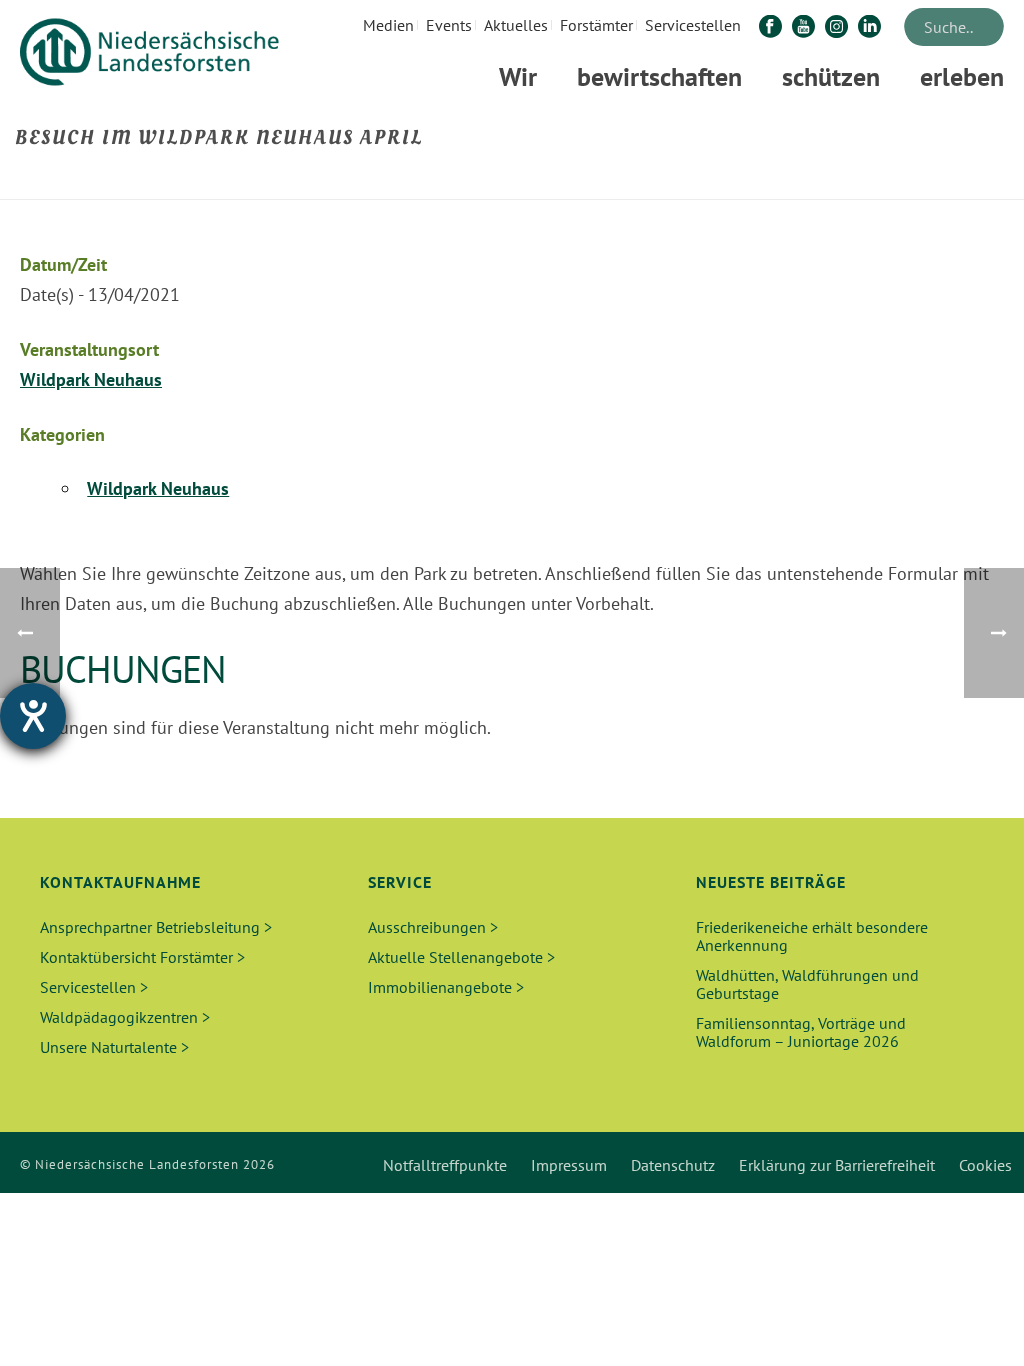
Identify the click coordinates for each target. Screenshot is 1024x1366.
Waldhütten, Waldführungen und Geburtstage (807, 984)
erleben (962, 76)
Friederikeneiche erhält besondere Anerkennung (812, 936)
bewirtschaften (659, 76)
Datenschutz (673, 1165)
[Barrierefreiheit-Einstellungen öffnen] (33, 716)
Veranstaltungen (723, 180)
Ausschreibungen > (433, 927)
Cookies (985, 1165)
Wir (518, 76)
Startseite (627, 180)
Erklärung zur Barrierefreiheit (837, 1165)
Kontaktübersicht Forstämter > (142, 957)
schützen (831, 76)
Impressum (569, 1165)
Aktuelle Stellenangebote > (461, 957)
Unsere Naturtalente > (114, 1047)
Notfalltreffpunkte (445, 1165)
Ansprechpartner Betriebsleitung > (156, 927)
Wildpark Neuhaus (91, 379)
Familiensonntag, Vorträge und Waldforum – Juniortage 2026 (801, 1032)
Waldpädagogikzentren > (125, 1017)
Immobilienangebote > (446, 987)
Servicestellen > (94, 987)
